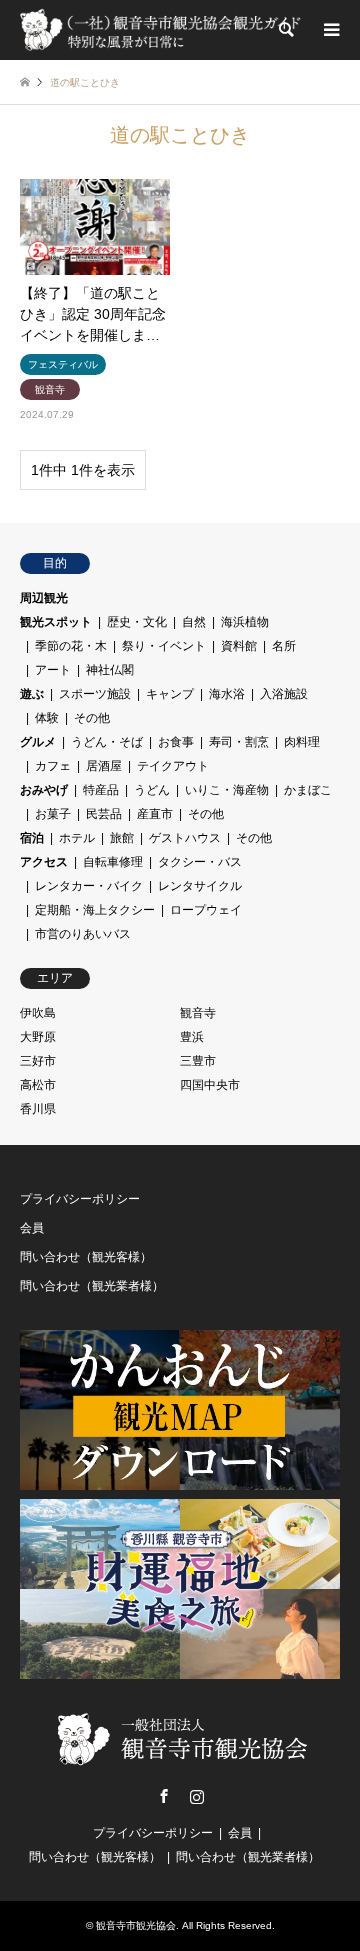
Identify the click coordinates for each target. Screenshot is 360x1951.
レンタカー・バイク (89, 886)
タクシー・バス (200, 862)
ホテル (77, 838)
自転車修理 (113, 862)
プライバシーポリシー (80, 1199)
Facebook (164, 1796)
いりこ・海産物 (227, 790)
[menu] (330, 30)
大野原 (38, 1037)
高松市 (38, 1085)
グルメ (38, 742)
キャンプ (170, 694)
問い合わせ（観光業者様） (92, 1286)
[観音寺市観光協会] (162, 30)
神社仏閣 (110, 670)
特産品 (101, 790)
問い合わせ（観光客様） (86, 1257)
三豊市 (198, 1061)
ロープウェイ (206, 910)
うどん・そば (107, 742)
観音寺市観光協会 (136, 1925)
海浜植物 (245, 622)
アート (53, 670)
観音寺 (198, 1013)
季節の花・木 (71, 646)
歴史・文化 (137, 622)
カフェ (53, 766)
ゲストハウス (185, 838)
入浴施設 (284, 694)
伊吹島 (38, 1013)
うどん (152, 790)
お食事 (176, 742)
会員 (32, 1228)
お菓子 (53, 814)
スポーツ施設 (95, 694)
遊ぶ (32, 694)
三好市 (38, 1061)
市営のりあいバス (83, 934)
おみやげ (44, 790)
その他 (92, 718)
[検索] (285, 30)
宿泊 (32, 838)
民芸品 (104, 814)
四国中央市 (210, 1085)
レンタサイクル (200, 886)
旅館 (122, 838)
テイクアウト (173, 766)
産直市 (155, 814)
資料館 (239, 646)
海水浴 (227, 694)
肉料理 (302, 742)
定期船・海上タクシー (95, 910)
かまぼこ (308, 790)
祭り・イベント (164, 646)
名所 (284, 646)
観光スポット (56, 622)
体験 (47, 718)
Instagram (197, 1796)
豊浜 (192, 1037)
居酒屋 (104, 766)
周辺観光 (44, 598)
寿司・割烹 (239, 742)
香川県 (38, 1109)
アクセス (44, 862)
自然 (194, 622)
